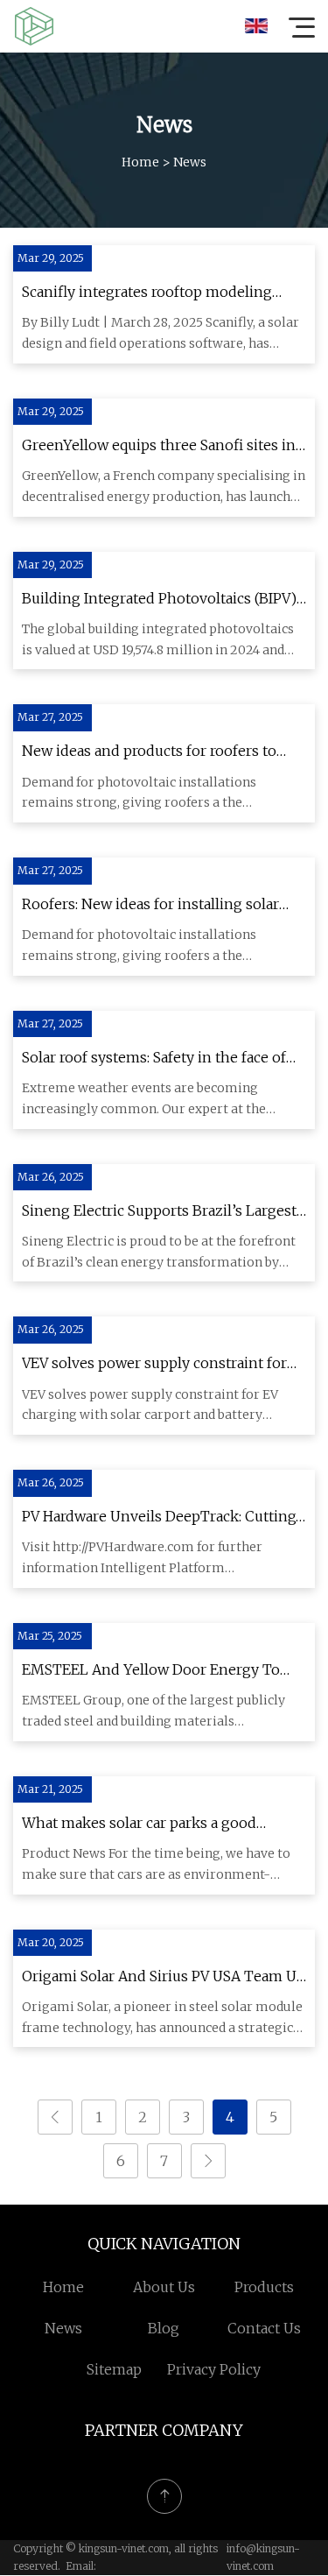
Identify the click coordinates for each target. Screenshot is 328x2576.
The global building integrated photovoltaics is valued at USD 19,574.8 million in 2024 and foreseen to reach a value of (158, 641)
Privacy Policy (214, 2369)
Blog (164, 2328)
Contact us (264, 2328)
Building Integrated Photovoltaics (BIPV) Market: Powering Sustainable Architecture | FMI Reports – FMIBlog (159, 600)
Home (140, 162)
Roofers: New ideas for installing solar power (150, 906)
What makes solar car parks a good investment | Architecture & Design (143, 1824)
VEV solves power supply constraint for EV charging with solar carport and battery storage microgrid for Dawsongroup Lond (150, 1407)
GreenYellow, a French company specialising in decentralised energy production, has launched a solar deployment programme (164, 488)
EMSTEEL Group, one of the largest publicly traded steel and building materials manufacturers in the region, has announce (154, 1712)
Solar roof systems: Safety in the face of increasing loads (154, 1059)
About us (164, 2287)
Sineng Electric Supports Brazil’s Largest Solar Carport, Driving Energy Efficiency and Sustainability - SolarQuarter (159, 1212)
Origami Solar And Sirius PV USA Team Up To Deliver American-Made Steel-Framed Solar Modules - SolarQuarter (164, 1978)
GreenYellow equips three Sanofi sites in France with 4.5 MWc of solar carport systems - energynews (159, 447)
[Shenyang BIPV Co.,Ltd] (34, 26)
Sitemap (114, 2369)
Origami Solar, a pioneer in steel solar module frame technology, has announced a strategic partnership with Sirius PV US (162, 2019)
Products (264, 2287)
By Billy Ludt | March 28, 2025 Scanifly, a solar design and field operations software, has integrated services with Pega (161, 335)
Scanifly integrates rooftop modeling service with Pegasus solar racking (147, 293)
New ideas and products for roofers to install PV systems (149, 752)
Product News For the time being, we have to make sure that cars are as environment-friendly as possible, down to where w (156, 1866)
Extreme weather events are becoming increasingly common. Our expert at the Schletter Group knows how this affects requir (161, 1100)
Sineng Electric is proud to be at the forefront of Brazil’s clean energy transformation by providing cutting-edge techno (159, 1253)
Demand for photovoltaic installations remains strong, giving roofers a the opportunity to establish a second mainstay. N (161, 794)
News (63, 2328)
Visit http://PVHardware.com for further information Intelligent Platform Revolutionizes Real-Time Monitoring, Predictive (142, 1559)
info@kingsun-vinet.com (263, 2557)
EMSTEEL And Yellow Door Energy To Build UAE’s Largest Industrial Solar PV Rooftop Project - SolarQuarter (152, 1671)
